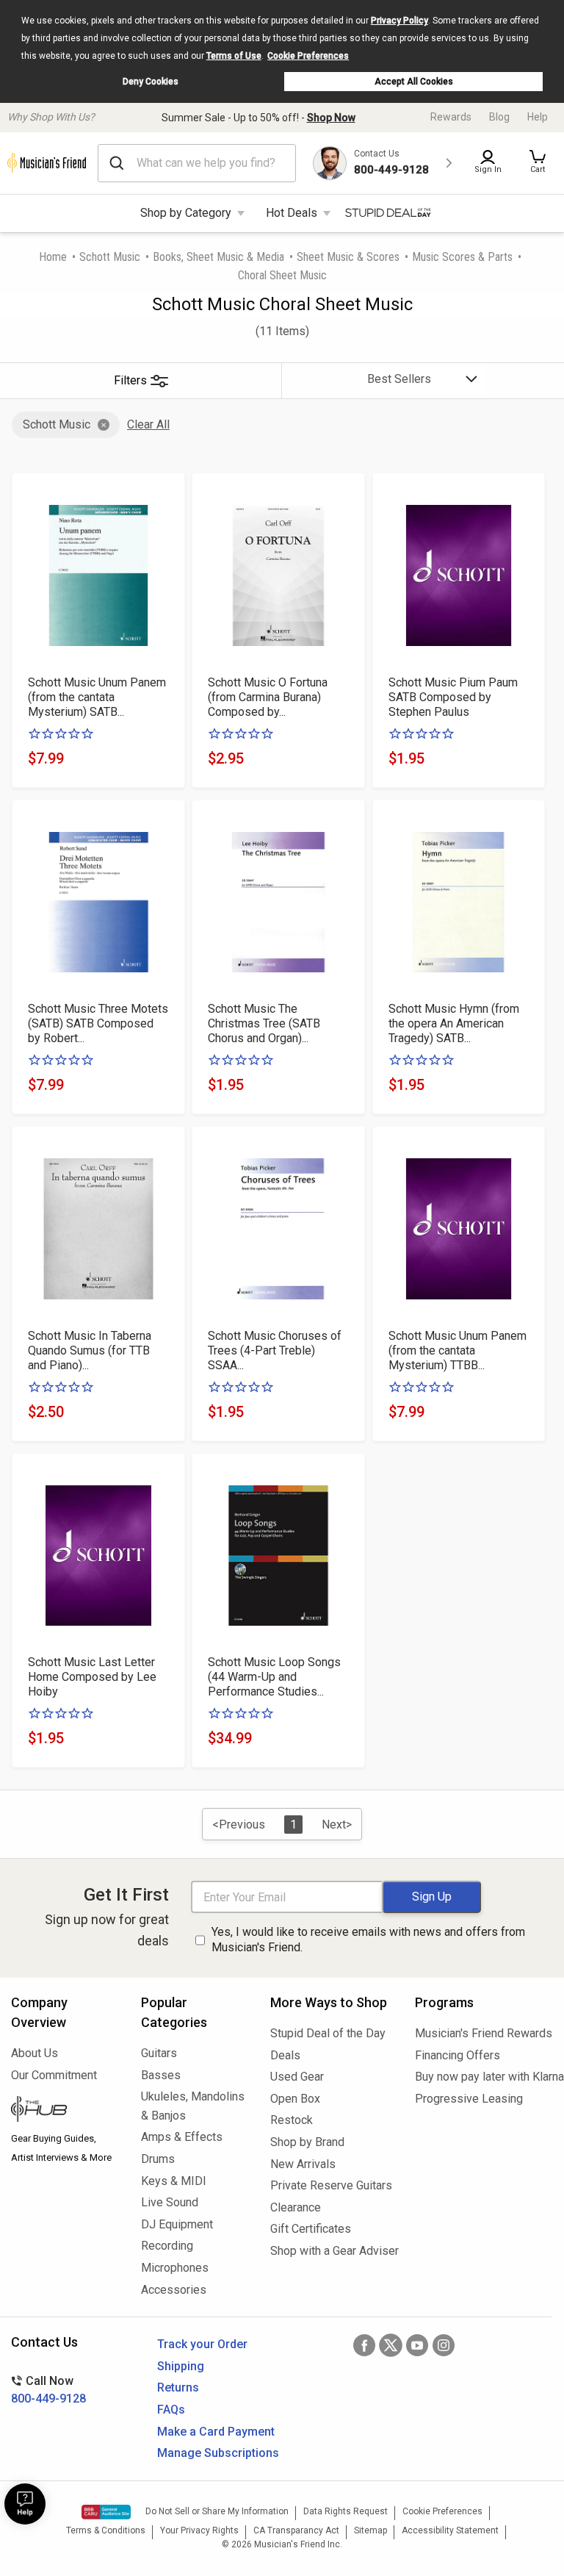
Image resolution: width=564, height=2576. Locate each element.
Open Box (295, 2099)
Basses (161, 2075)
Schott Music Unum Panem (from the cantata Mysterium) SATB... (97, 697)
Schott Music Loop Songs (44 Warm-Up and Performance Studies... (274, 1677)
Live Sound (170, 2202)
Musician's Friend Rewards (484, 2033)
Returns (178, 2387)
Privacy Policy (399, 21)
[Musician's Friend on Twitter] (391, 2345)
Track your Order (202, 2344)
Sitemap (370, 2530)
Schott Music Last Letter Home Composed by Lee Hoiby (92, 1677)
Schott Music (110, 257)
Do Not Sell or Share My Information (217, 2511)
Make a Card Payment (216, 2432)
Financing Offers (458, 2055)
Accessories (174, 2290)
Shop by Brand (307, 2142)
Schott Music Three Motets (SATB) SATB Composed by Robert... (98, 1023)
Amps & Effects (182, 2137)
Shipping (181, 2366)
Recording (167, 2246)
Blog (499, 117)
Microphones (175, 2268)
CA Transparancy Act (296, 2530)
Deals (285, 2055)
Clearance (296, 2207)
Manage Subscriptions (218, 2453)
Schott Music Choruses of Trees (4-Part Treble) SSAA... (275, 1350)
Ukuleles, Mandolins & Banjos (193, 2106)
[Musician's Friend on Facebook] (364, 2345)
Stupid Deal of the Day (328, 2033)
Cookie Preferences (308, 56)
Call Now (48, 2390)
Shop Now (331, 118)
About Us (35, 2053)
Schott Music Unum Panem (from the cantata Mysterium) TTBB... (458, 1350)
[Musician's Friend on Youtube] (417, 2345)
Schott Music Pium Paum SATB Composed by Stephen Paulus (453, 697)
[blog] (65, 2111)
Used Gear (297, 2077)
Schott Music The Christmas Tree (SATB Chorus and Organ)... (264, 1023)
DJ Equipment (177, 2224)
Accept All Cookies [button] (414, 82)
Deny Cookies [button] (151, 82)
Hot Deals (292, 213)
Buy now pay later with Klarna (484, 2077)
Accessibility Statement (450, 2530)
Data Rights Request (346, 2511)
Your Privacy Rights (199, 2530)
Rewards (451, 117)
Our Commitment (54, 2075)
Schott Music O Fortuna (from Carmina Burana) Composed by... (268, 697)
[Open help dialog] (25, 2504)
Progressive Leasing (469, 2099)
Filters (130, 380)
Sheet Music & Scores (348, 257)
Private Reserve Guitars (331, 2185)
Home (53, 257)
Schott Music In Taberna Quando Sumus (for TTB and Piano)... (90, 1350)
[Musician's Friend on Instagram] (444, 2345)
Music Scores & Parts (462, 257)
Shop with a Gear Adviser (332, 2251)
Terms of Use (234, 56)
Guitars (159, 2053)
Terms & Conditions (106, 2530)
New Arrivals (303, 2164)
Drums (158, 2159)
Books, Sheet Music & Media (218, 257)
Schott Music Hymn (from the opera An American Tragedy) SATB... (454, 1023)
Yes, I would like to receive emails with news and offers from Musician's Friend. (368, 1940)
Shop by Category (186, 213)
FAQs (171, 2410)
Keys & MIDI (174, 2181)
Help (538, 117)
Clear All (148, 424)
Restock (292, 2120)
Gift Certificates (311, 2229)
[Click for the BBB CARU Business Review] (106, 2512)
